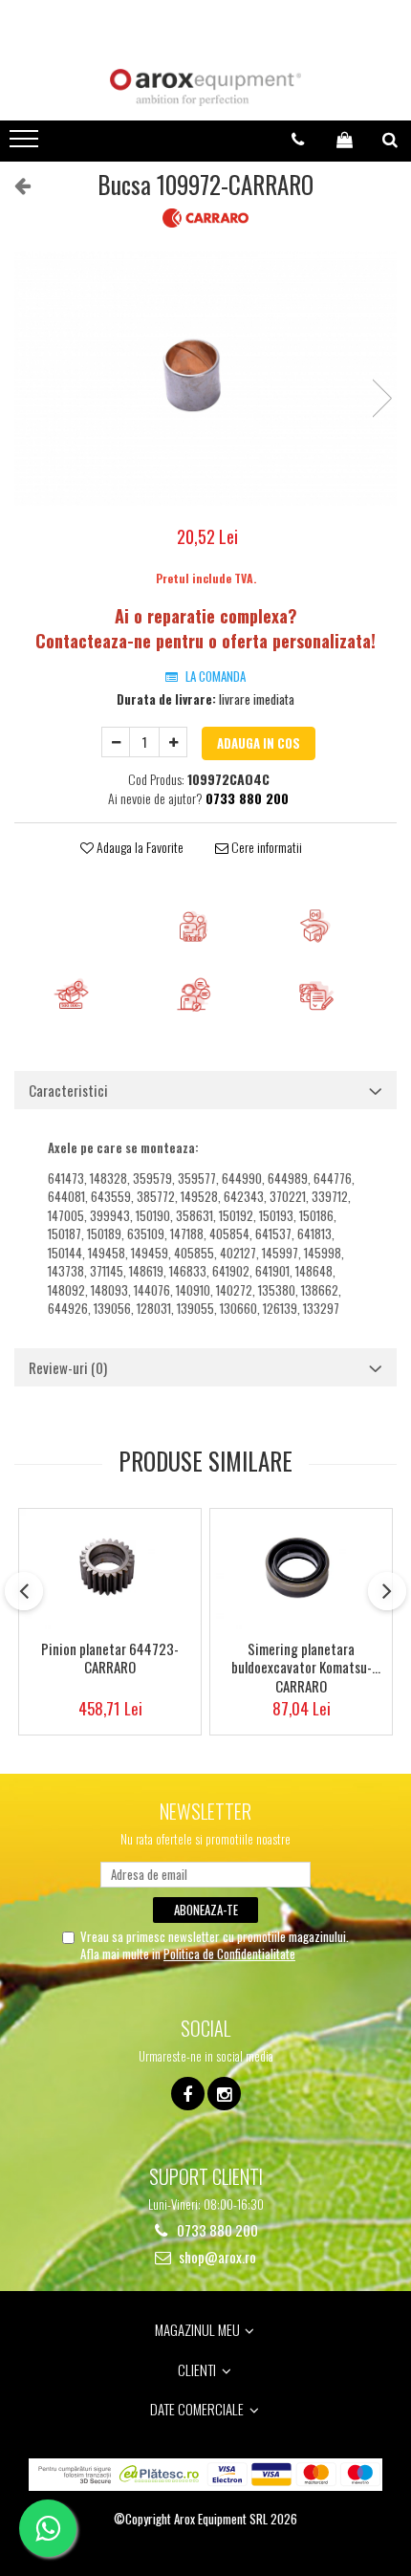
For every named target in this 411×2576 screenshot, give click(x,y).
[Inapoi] (14, 184)
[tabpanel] (205, 379)
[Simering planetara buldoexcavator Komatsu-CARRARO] (301, 1569)
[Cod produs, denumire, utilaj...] (390, 140)
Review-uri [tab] (68, 1367)
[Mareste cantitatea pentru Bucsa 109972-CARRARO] (173, 742)
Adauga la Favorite (139, 847)
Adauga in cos (259, 743)
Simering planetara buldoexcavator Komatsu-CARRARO (302, 1666)
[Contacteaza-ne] (298, 140)
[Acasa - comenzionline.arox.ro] (205, 87)
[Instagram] (224, 2094)
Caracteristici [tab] (68, 1090)
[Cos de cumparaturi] (345, 140)
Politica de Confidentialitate (229, 1954)
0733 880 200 (216, 2230)
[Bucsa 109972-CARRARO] (205, 379)
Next (381, 398)
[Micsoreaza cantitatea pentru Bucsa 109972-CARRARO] (116, 742)
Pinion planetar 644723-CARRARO (110, 1659)
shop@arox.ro (216, 2257)
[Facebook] (188, 2094)
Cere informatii (265, 847)
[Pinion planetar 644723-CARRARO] (110, 1569)
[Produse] (26, 144)
